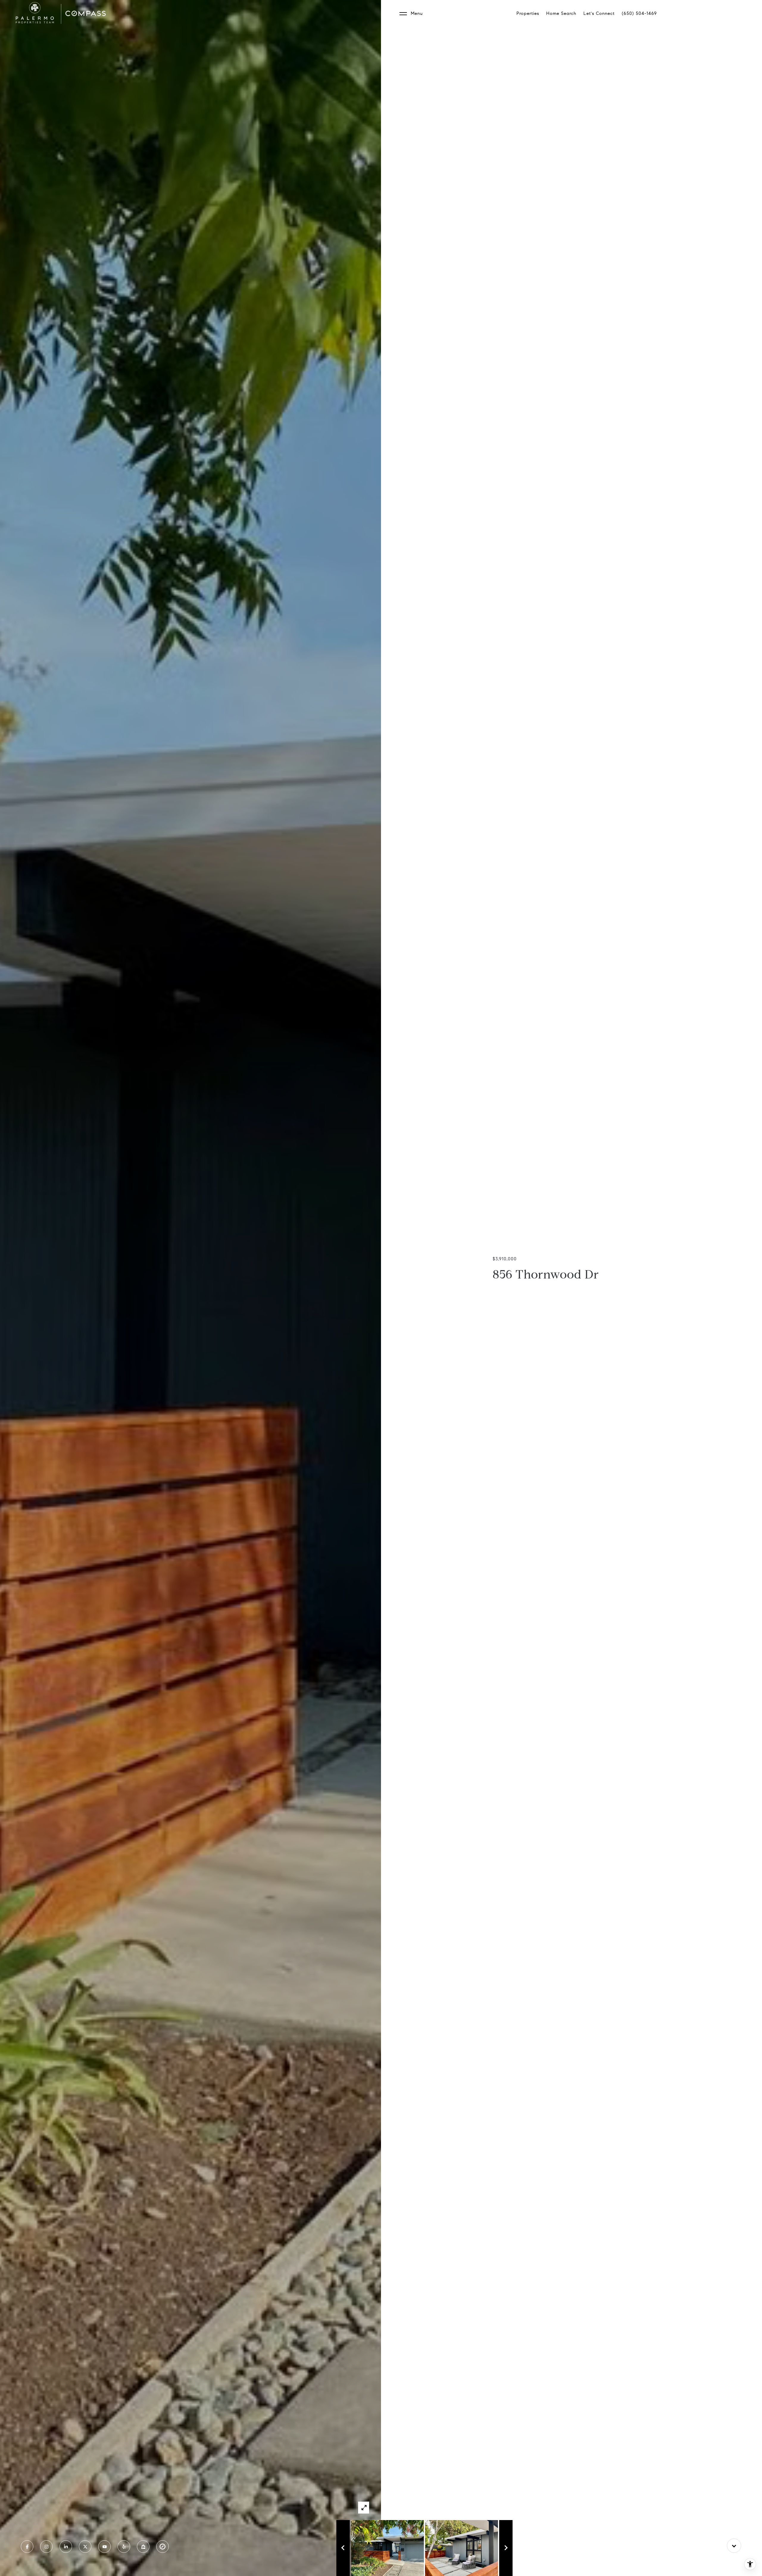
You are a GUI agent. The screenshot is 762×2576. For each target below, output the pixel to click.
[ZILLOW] (143, 2547)
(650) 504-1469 (639, 13)
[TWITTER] (85, 2547)
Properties (528, 13)
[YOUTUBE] (104, 2547)
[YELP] (124, 2547)
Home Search (561, 13)
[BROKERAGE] (163, 2547)
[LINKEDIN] (66, 2547)
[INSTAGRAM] (46, 2547)
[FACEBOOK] (27, 2547)
